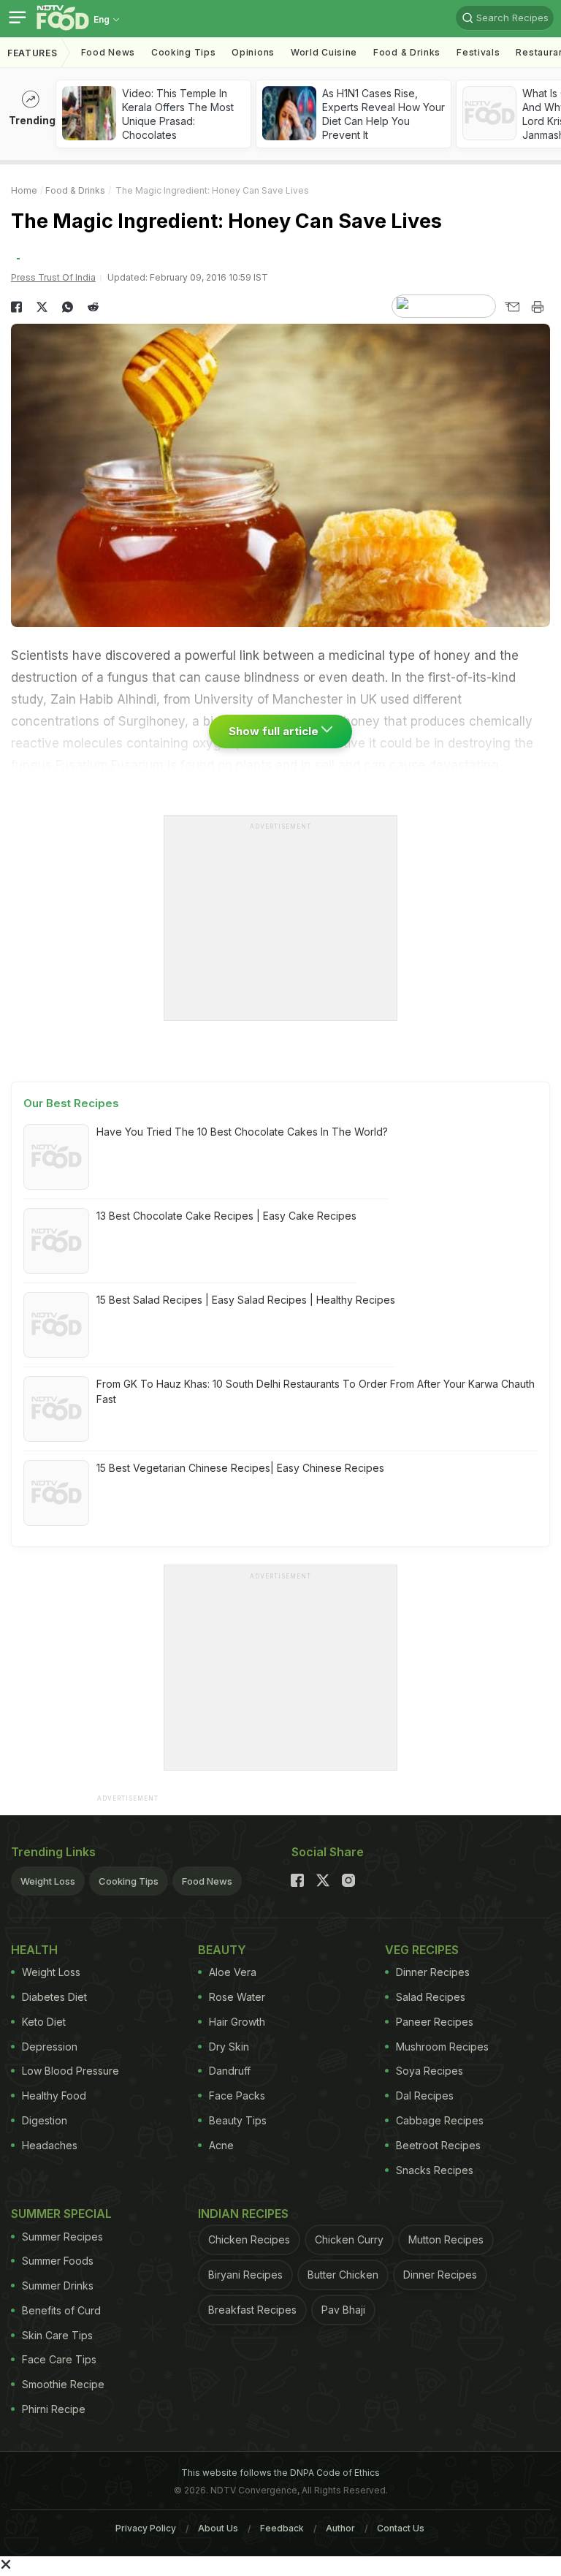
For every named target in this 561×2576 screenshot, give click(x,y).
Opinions (253, 52)
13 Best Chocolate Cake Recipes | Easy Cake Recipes (226, 1216)
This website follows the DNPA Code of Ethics (280, 2473)
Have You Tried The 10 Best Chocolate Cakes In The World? (242, 1132)
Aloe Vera (233, 1972)
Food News (108, 52)
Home (24, 190)
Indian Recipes (243, 2214)
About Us (218, 2528)
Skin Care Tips (57, 2335)
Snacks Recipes (435, 2170)
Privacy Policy (146, 2528)
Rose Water (237, 1997)
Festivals (478, 52)
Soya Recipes (430, 2071)
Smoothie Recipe (63, 2384)
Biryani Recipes (245, 2275)
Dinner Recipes (433, 1972)
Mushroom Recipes (442, 2047)
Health (34, 1950)
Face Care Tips (59, 2359)
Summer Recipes (62, 2237)
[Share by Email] (512, 307)
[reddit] (93, 307)
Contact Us (401, 2528)
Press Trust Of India (53, 277)
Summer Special (61, 2214)
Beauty (222, 1950)
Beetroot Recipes (438, 2145)
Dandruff (230, 2071)
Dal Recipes (425, 2096)
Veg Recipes (422, 1950)
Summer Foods (58, 2261)
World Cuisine (324, 52)
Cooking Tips (129, 1881)
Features (33, 53)
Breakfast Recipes (252, 2310)
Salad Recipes (431, 1997)
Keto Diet (44, 2022)
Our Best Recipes (71, 1103)
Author (340, 2528)
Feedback (282, 2528)
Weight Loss (48, 1881)
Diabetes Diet (54, 1997)
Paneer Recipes (435, 2022)
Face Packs (237, 2096)
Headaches (50, 2145)
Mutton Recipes (446, 2239)
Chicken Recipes (249, 2239)
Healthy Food (54, 2096)
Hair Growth (237, 2022)
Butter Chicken (343, 2275)
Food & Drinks (407, 52)
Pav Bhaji (343, 2310)
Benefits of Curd (61, 2310)
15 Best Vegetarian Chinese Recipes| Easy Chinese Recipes (240, 1468)
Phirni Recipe (54, 2409)
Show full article (275, 731)
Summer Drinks (58, 2286)
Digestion (45, 2120)
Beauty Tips (238, 2120)
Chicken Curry (349, 2239)
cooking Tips (183, 52)
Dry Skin (229, 2047)
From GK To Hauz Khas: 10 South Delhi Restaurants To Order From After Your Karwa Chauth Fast (316, 1391)
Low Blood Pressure (70, 2071)
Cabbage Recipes (440, 2120)
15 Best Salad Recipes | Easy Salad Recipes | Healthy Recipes (246, 1300)
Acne (221, 2145)
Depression (50, 2047)
